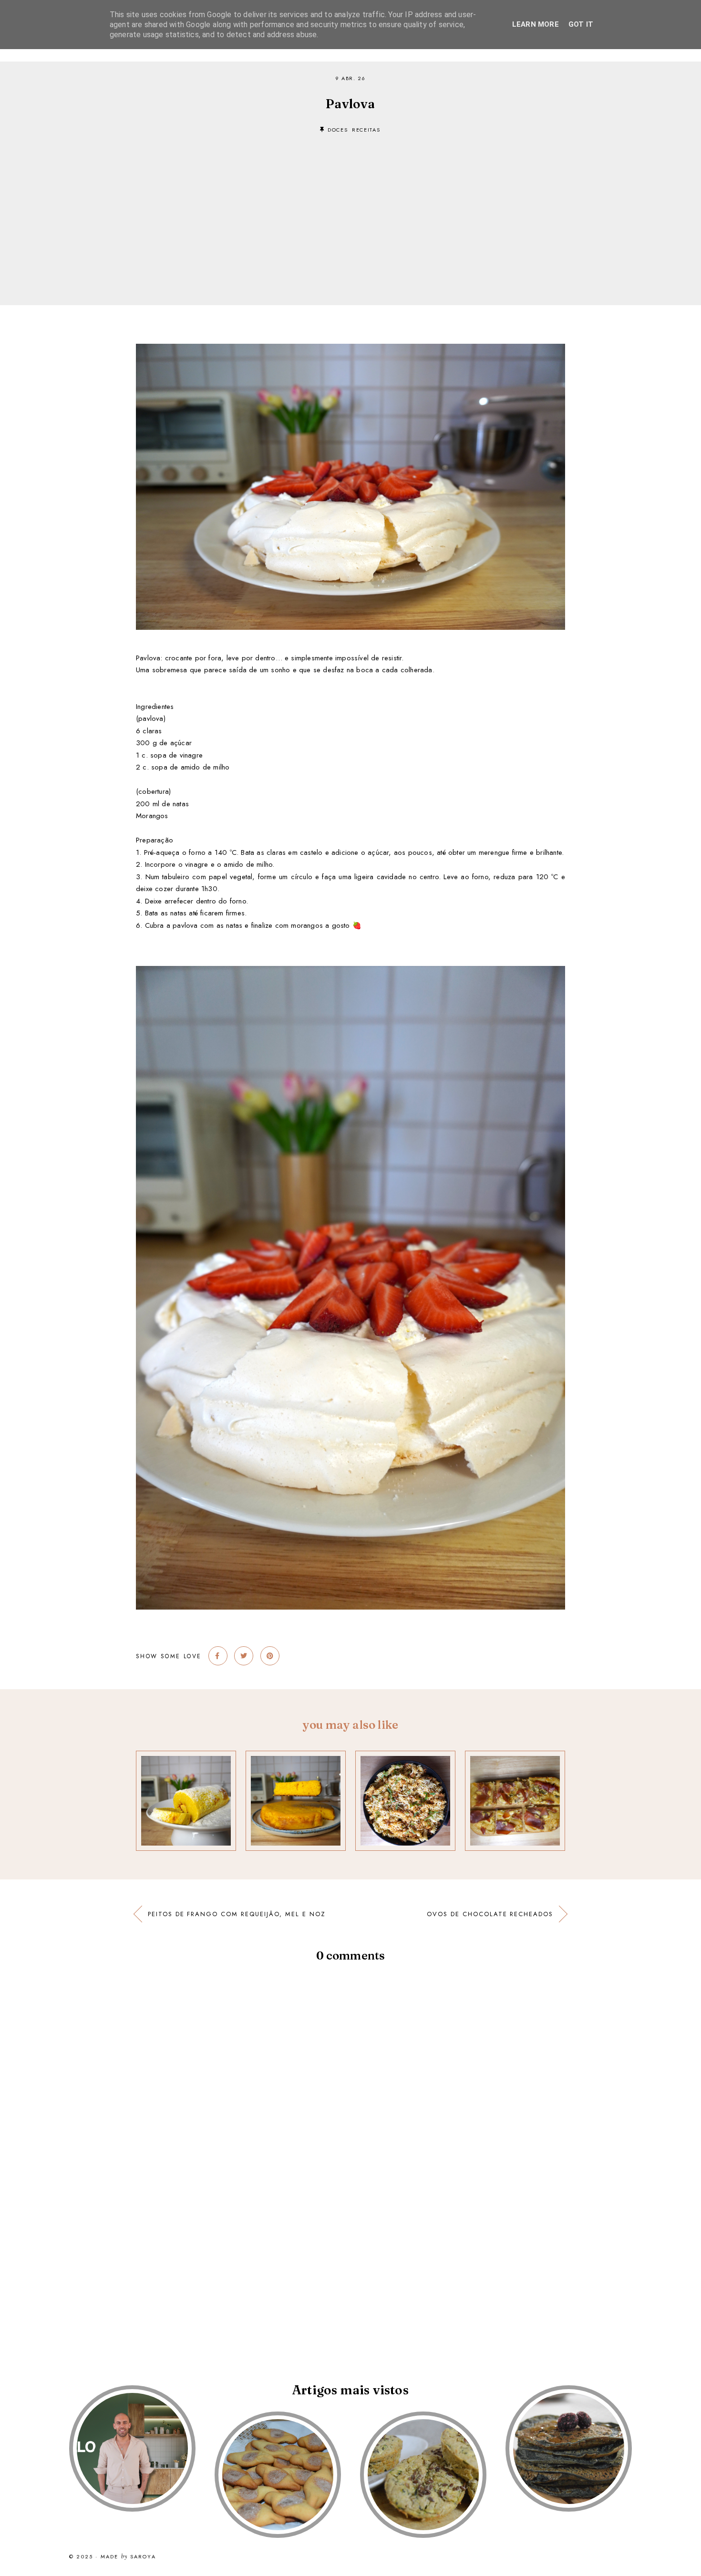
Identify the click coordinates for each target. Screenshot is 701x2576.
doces (338, 130)
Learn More (536, 24)
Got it (581, 24)
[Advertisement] (350, 205)
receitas (366, 130)
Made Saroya (128, 2557)
